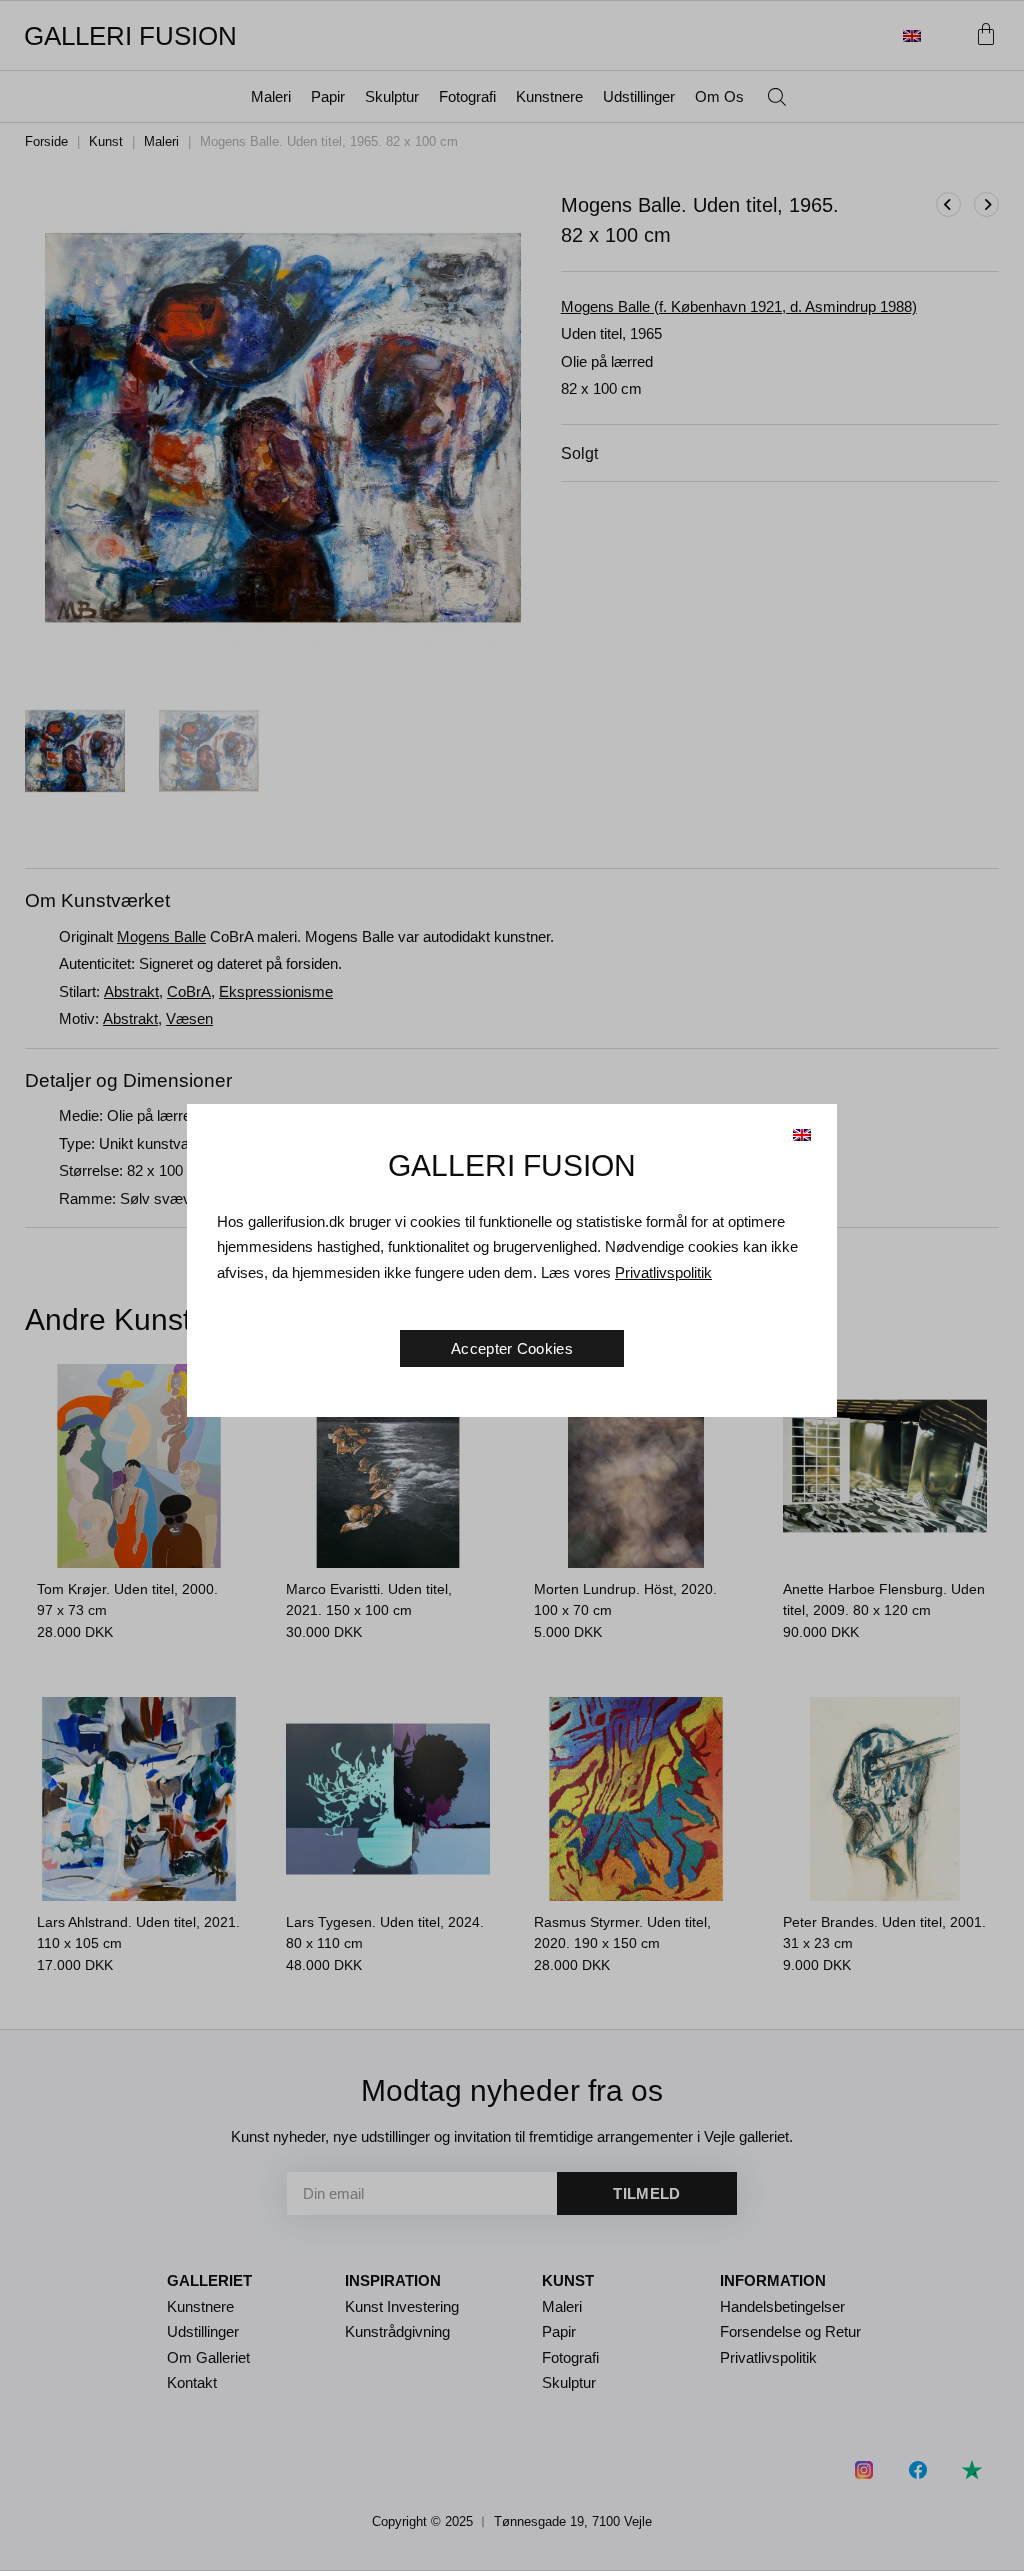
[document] (512, 1285)
